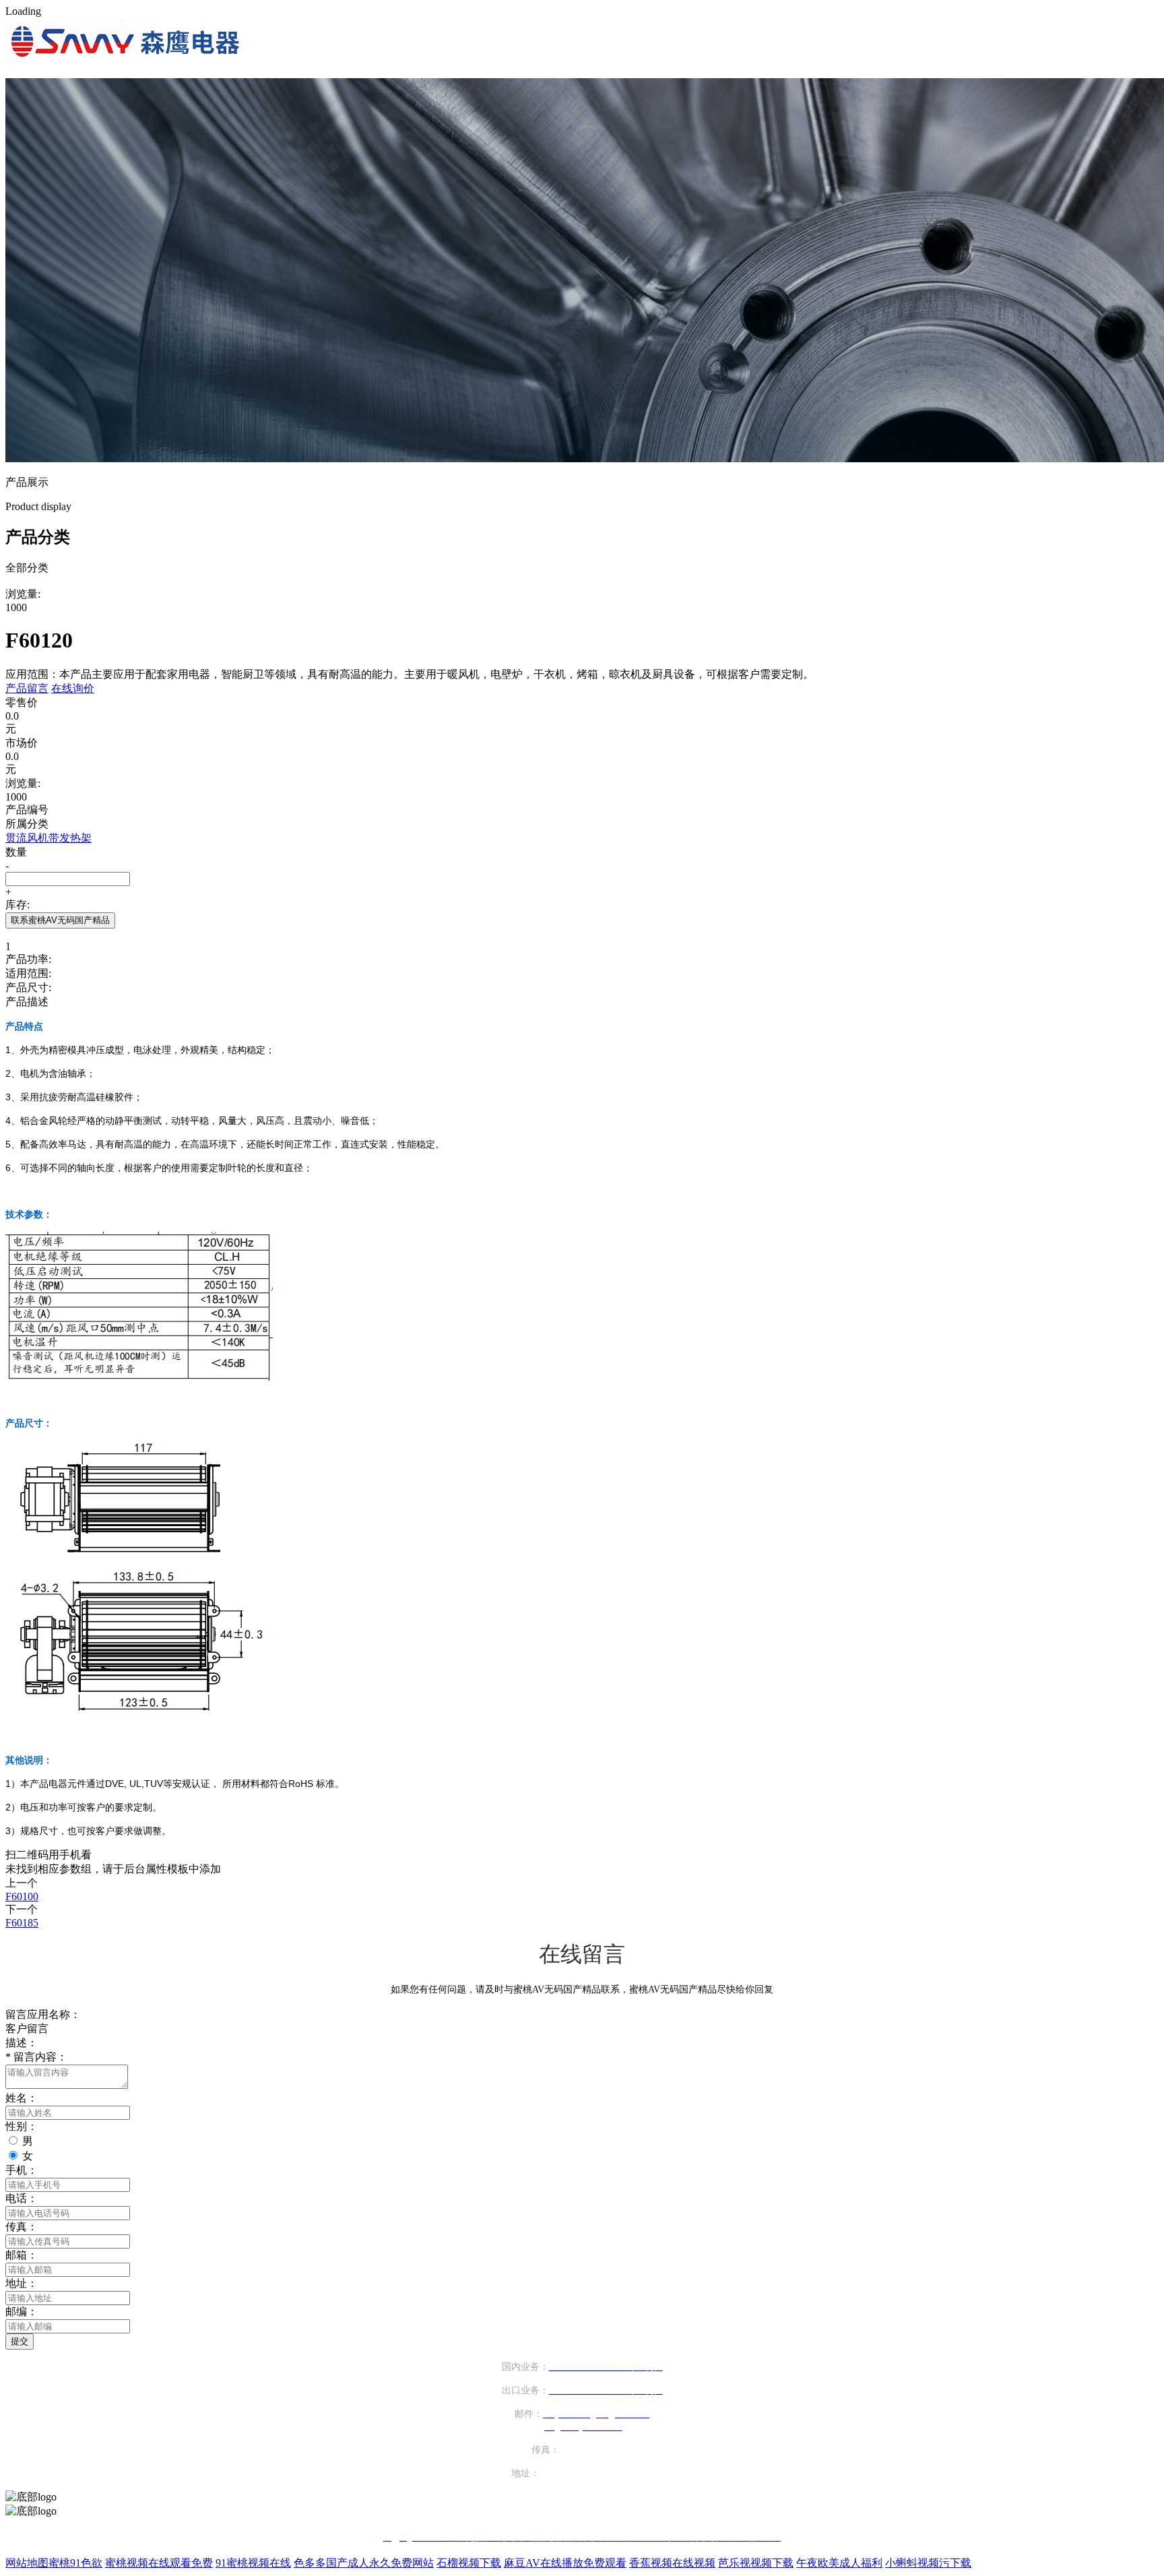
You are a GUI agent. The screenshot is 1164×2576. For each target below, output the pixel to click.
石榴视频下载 (469, 2563)
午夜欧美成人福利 (839, 2563)
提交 (20, 2341)
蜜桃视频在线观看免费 (159, 2563)
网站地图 (27, 2563)
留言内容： (36, 2057)
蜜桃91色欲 (75, 2563)
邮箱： (22, 2255)
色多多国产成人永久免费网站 (364, 2563)
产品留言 (27, 688)
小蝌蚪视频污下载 (928, 2563)
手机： (22, 2170)
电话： (22, 2198)
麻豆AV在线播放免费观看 (565, 2563)
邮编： (22, 2312)
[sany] (126, 61)
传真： (22, 2227)
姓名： (22, 2098)
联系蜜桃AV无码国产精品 (60, 920)
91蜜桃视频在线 (253, 2563)
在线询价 (73, 688)
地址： (22, 2283)
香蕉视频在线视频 (672, 2563)
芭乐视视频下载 (756, 2563)
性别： (22, 2126)
